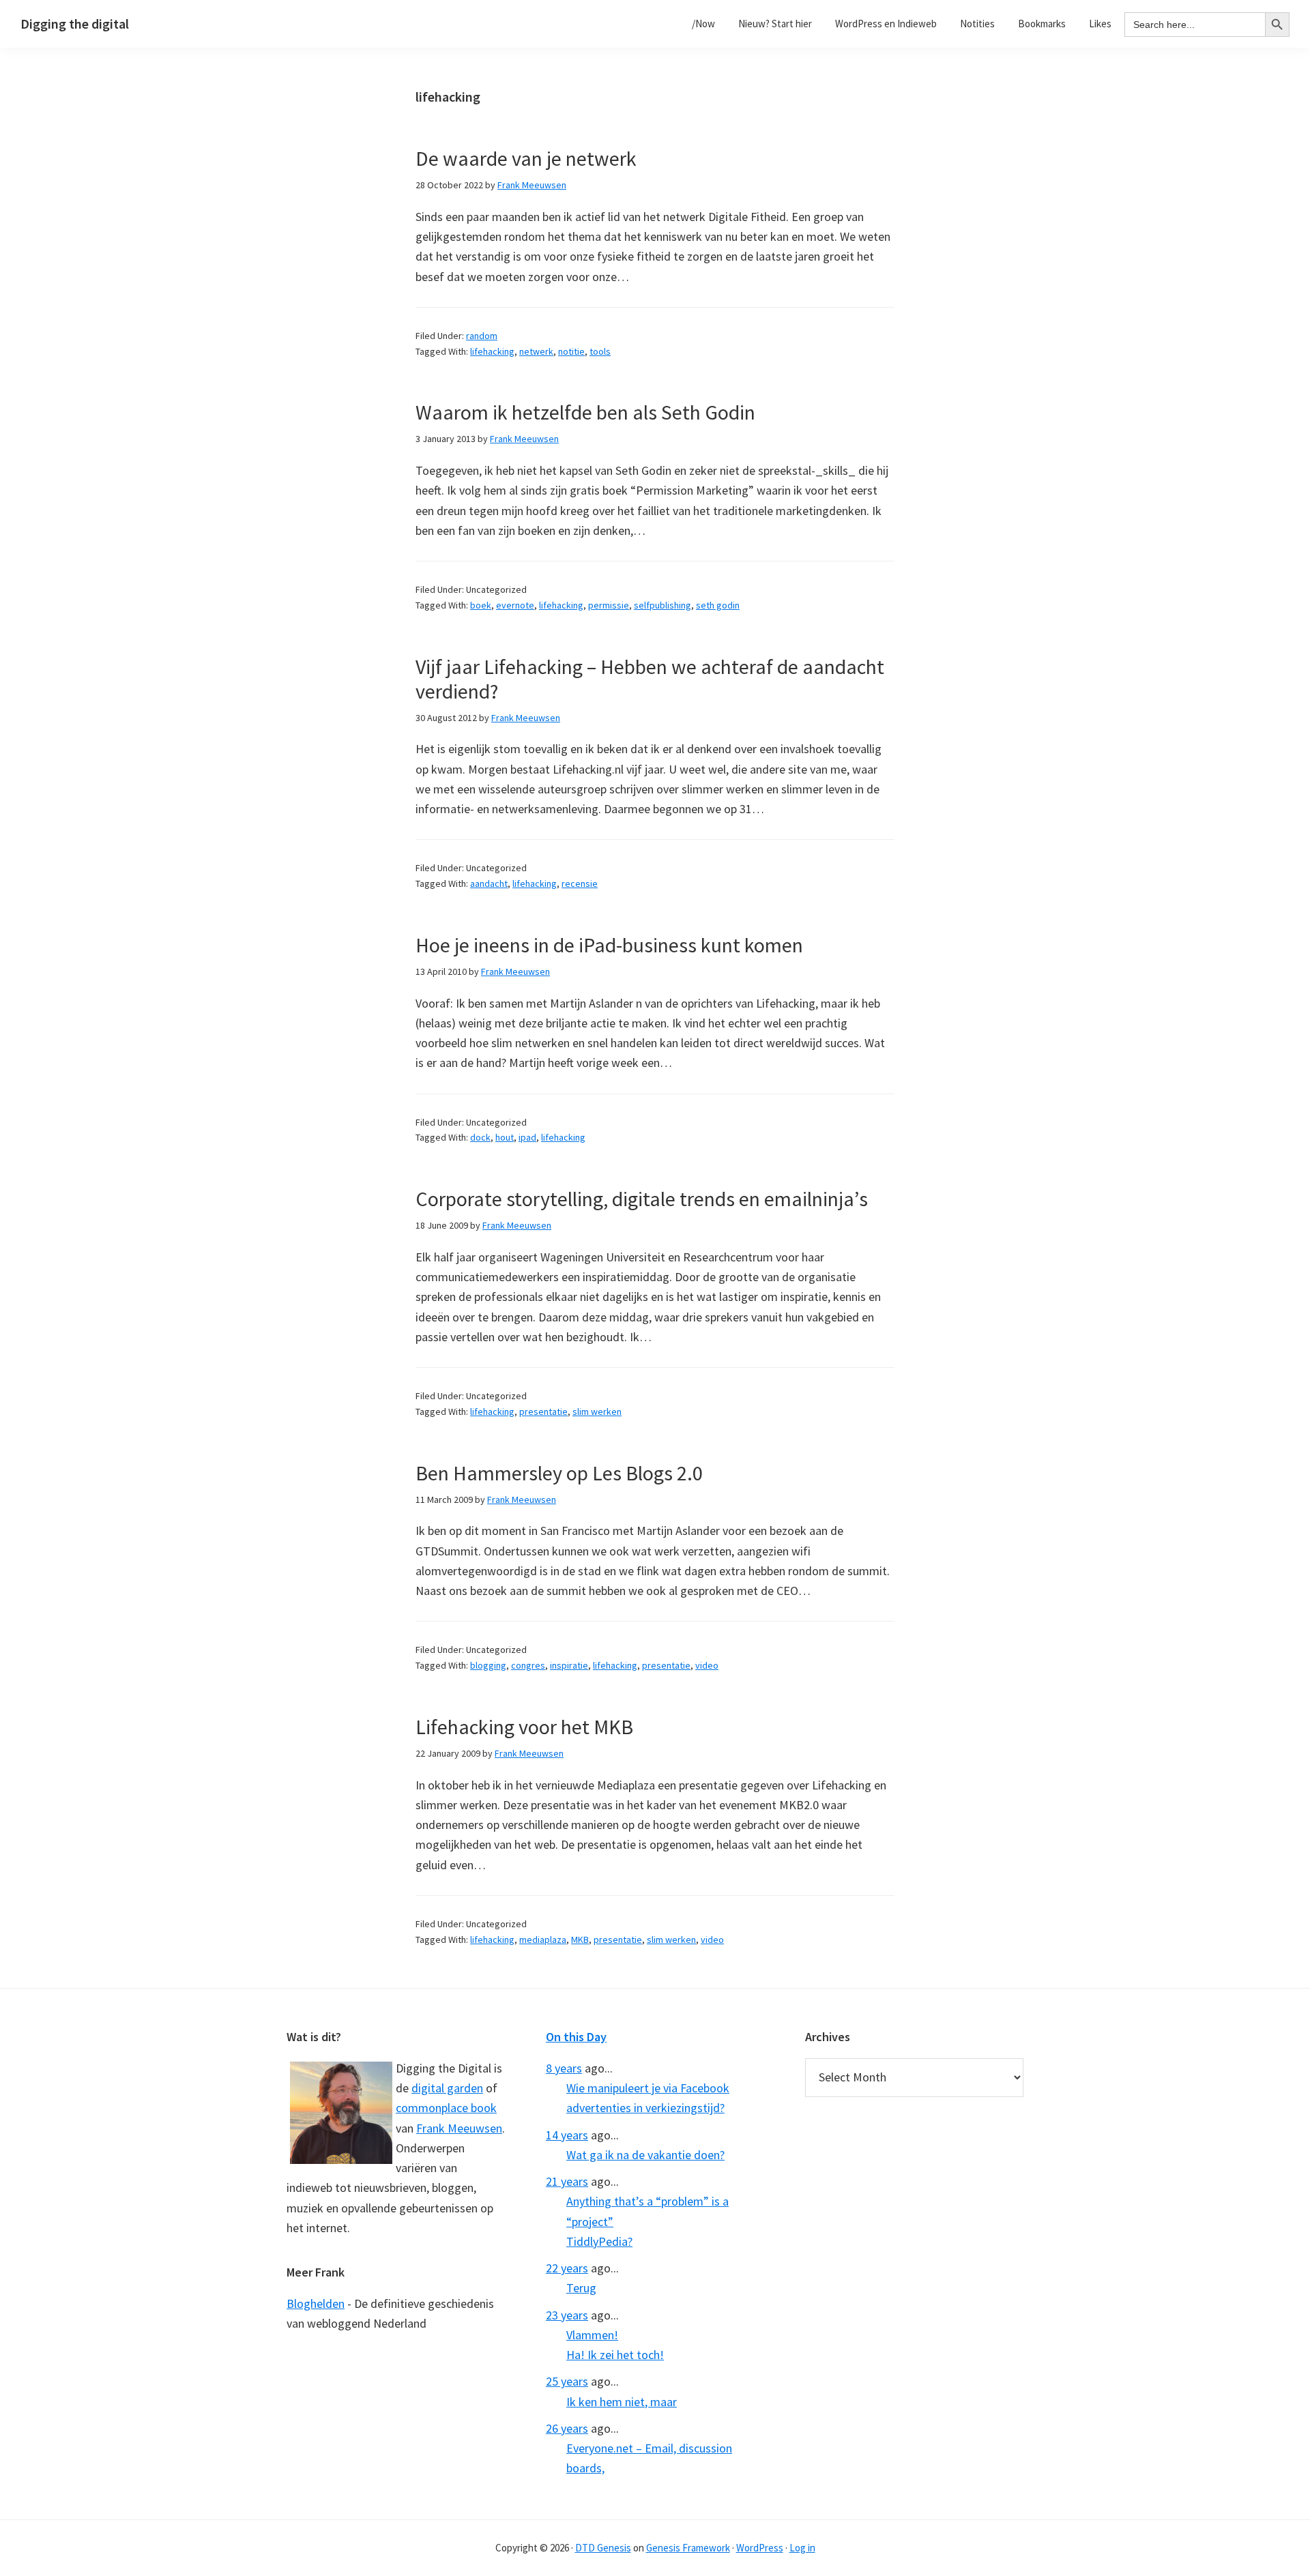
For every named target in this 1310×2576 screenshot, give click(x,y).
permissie (609, 605)
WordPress (760, 2548)
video (707, 1665)
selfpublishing (663, 605)
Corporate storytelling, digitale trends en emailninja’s (642, 1199)
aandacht (489, 883)
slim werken (597, 1411)
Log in (802, 2548)
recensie (580, 883)
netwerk (536, 351)
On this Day (576, 2037)
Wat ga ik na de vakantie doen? (645, 2155)
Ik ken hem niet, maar (622, 2402)
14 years (567, 2135)
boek (481, 605)
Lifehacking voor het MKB (524, 1727)
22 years (567, 2268)
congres (528, 1665)
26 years (567, 2428)
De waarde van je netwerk (526, 158)
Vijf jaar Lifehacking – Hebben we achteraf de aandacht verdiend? (650, 679)
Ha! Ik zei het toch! (615, 2355)
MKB (580, 1940)
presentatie (543, 1411)
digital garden (447, 2088)
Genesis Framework (688, 2548)
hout (505, 1137)
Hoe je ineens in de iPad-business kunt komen (609, 945)
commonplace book (446, 2108)
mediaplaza (543, 1940)
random (482, 336)
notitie (571, 351)
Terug (581, 2288)
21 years (567, 2181)
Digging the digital (75, 24)
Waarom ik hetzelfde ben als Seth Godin (585, 412)
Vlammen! (592, 2335)
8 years (564, 2068)
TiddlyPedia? (599, 2241)
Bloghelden (316, 2303)
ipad (527, 1137)
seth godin (718, 605)
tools (600, 351)
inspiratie (569, 1665)
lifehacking (492, 351)
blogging (488, 1665)
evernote (515, 605)
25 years (567, 2381)
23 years (567, 2315)
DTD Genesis (603, 2548)
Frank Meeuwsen (459, 2128)
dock (480, 1137)
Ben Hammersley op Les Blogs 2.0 (559, 1473)
